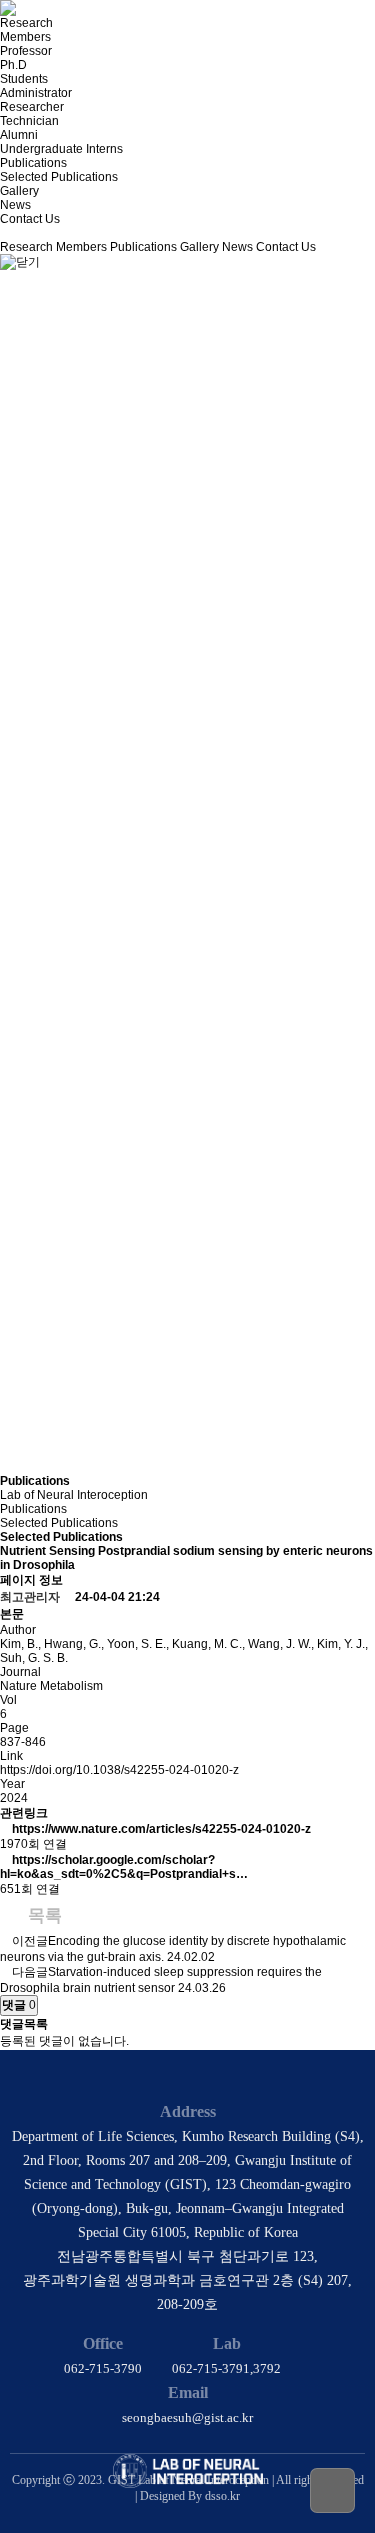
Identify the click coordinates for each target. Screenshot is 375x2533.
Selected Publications (59, 177)
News (15, 205)
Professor (26, 51)
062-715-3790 (103, 2368)
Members (25, 37)
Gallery (19, 191)
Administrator (36, 93)
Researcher (32, 107)
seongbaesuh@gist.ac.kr (187, 2417)
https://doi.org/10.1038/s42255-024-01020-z (119, 1770)
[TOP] (332, 2490)
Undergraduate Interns (61, 149)
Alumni (19, 135)
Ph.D (13, 65)
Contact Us (30, 219)
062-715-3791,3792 (226, 2368)
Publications (33, 163)
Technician (29, 121)
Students (24, 79)
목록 (42, 1915)
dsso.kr (222, 2496)
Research (26, 23)
